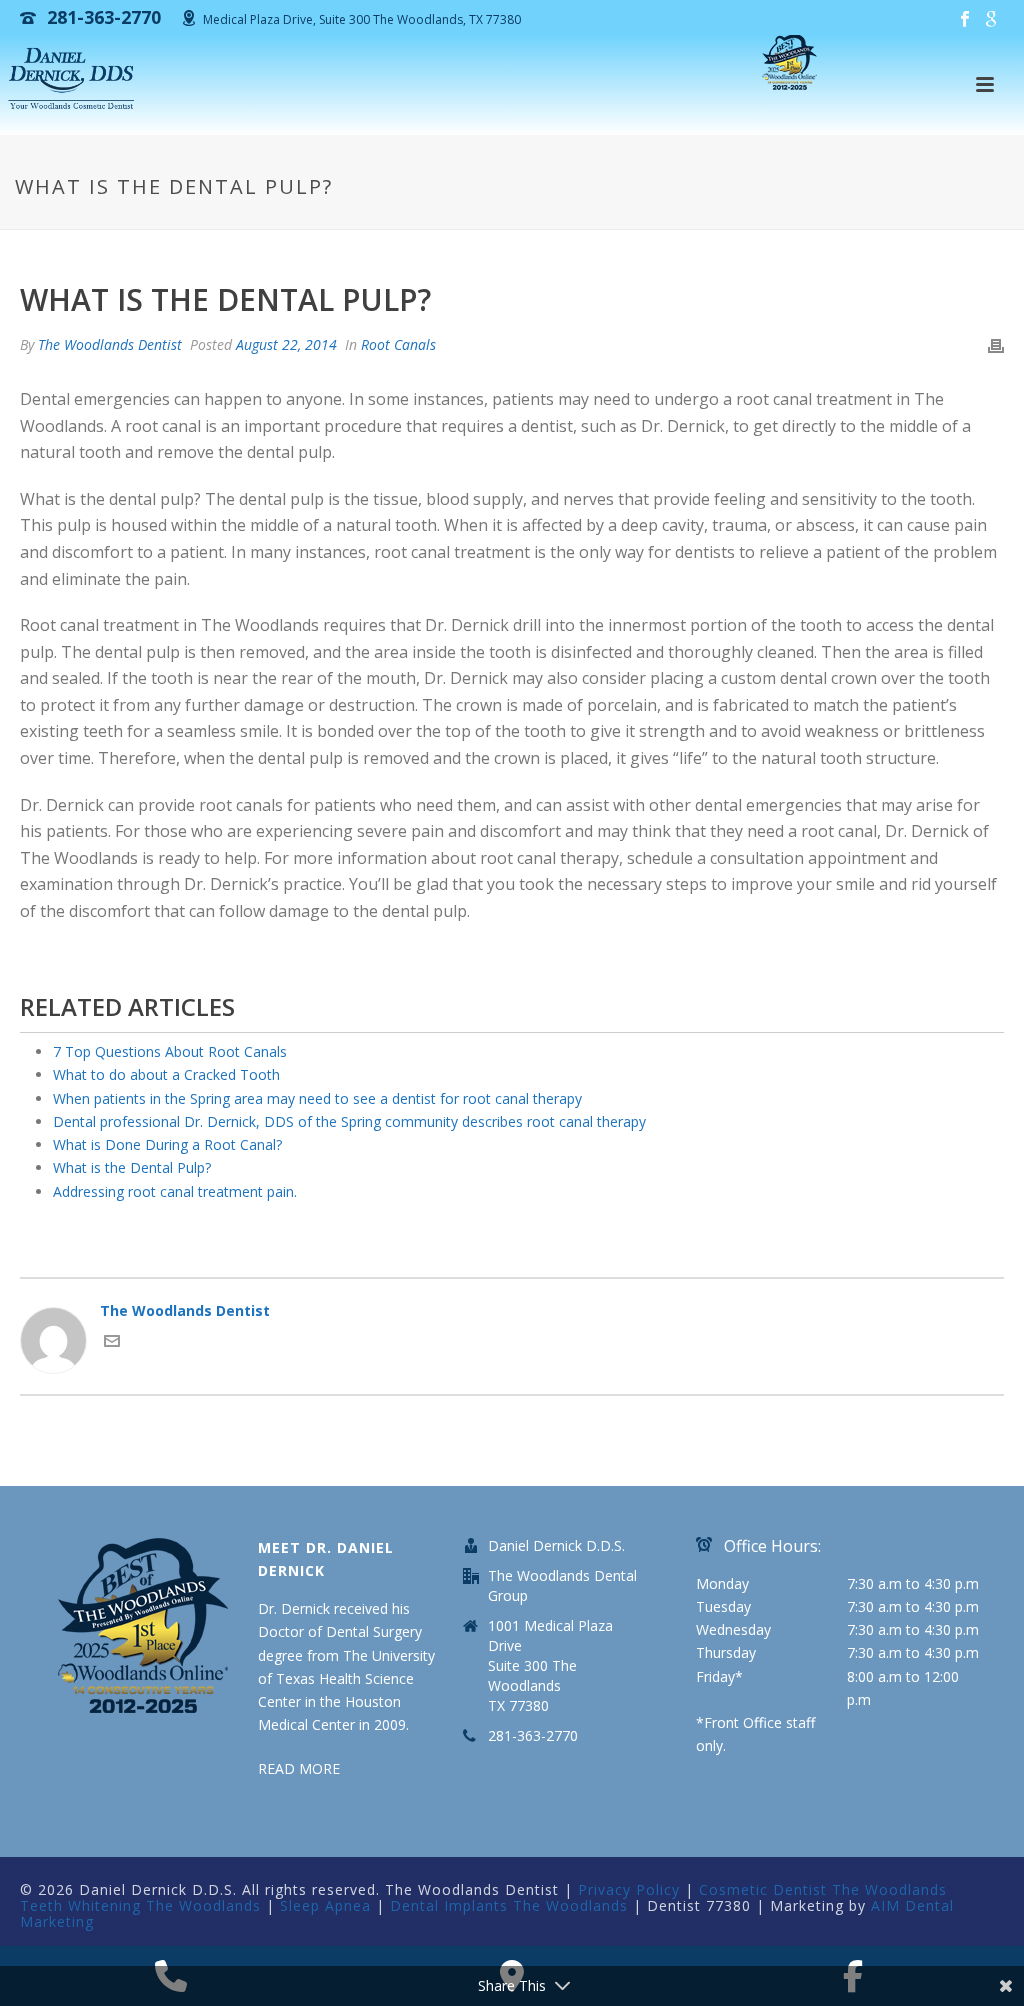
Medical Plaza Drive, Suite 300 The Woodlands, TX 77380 (362, 19)
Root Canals (398, 344)
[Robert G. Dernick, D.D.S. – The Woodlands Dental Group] (74, 80)
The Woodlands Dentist (110, 344)
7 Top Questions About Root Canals (170, 1051)
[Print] (996, 344)
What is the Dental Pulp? (132, 1167)
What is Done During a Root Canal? (167, 1144)
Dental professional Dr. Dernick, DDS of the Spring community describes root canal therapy (349, 1121)
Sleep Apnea (325, 1905)
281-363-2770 (533, 1736)
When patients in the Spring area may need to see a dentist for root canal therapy (317, 1098)
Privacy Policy (629, 1889)
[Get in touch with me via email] (112, 1343)
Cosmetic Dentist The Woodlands (823, 1889)
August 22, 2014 (286, 344)
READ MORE (299, 1768)
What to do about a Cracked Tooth (166, 1074)
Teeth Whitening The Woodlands (140, 1905)
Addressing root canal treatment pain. (175, 1191)
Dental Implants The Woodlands (509, 1905)
